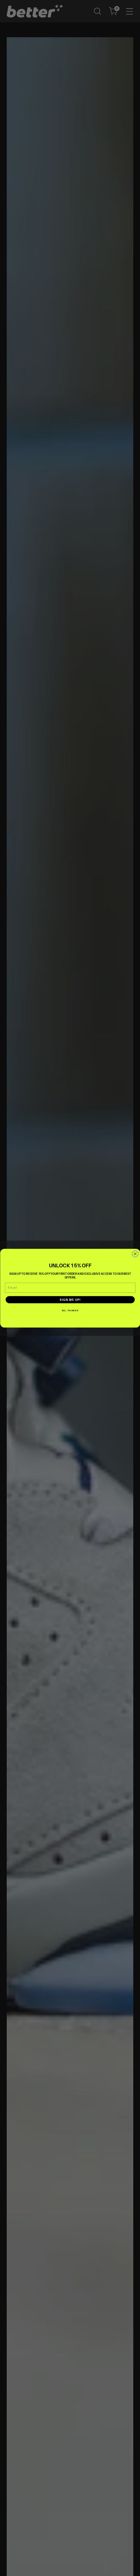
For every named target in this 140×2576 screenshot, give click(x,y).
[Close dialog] (135, 1254)
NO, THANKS (70, 1310)
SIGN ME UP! (70, 1299)
